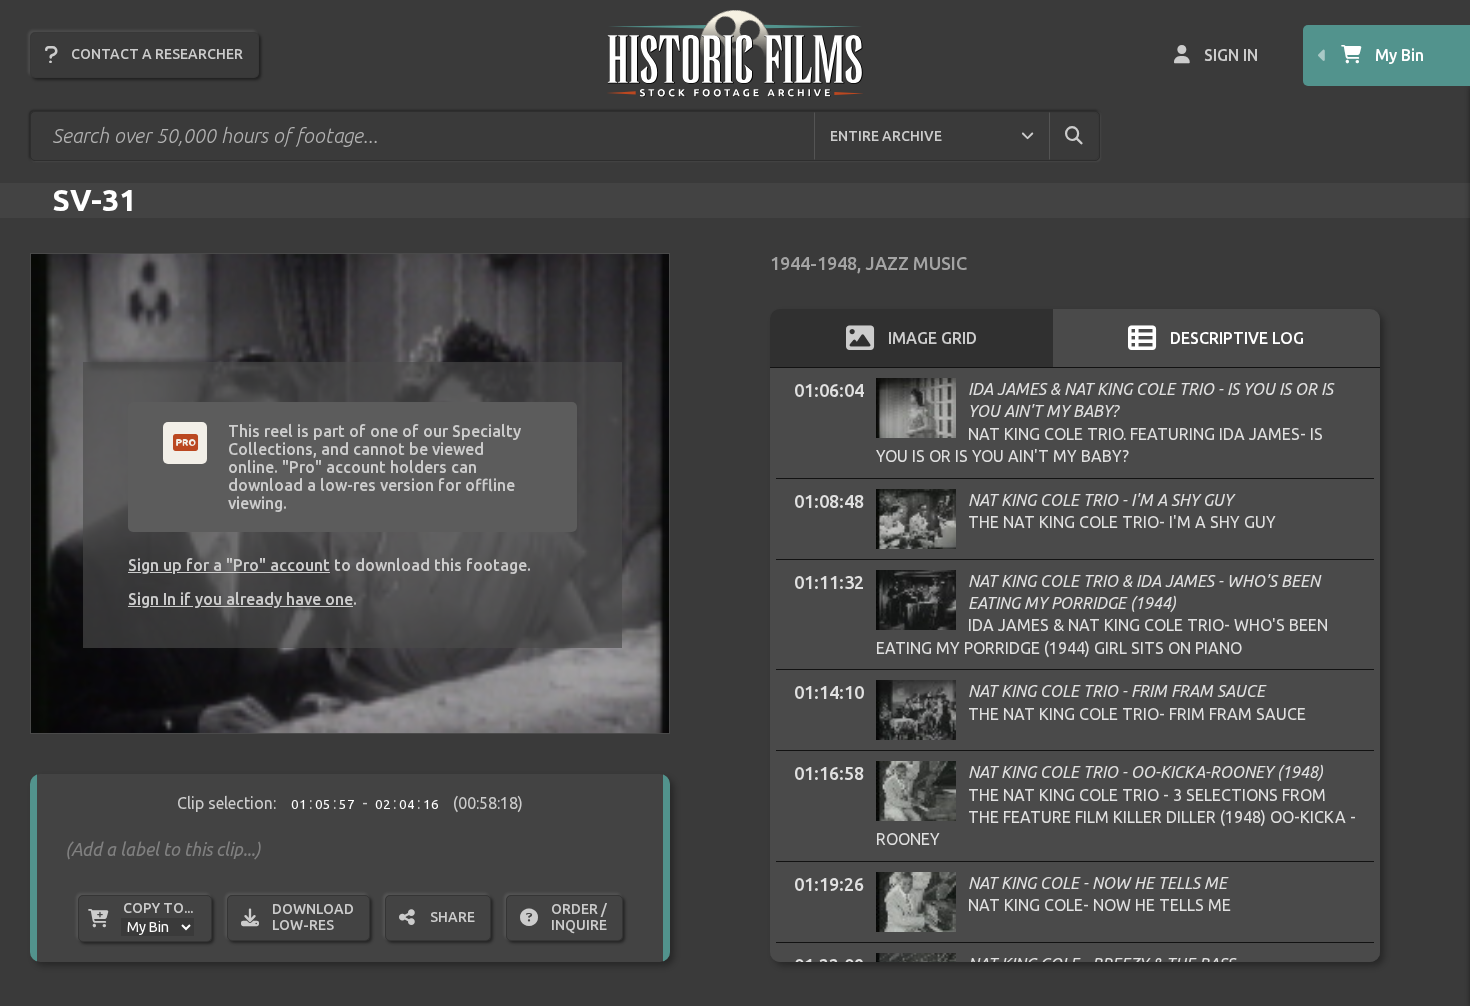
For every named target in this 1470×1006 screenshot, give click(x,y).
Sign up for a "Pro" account (229, 565)
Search (1091, 135)
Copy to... (158, 908)
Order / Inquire (579, 917)
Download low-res (313, 917)
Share (452, 917)
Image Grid (932, 338)
